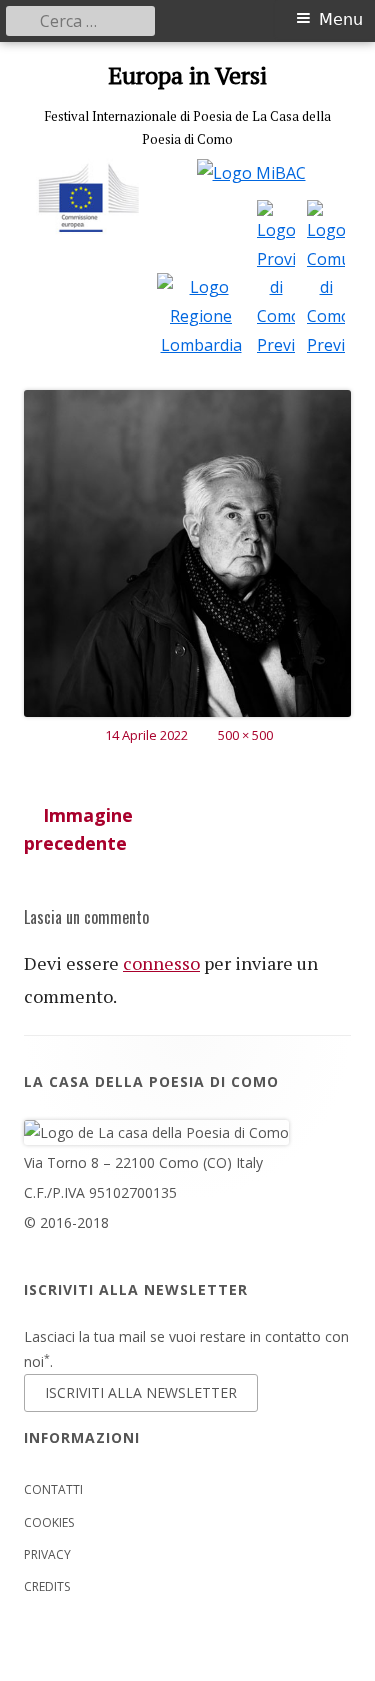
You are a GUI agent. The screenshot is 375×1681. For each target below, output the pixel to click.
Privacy (47, 1554)
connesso (161, 963)
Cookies (49, 1522)
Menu (341, 19)
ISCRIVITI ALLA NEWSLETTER (141, 1392)
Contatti (53, 1489)
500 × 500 (245, 735)
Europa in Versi (187, 75)
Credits (47, 1586)
